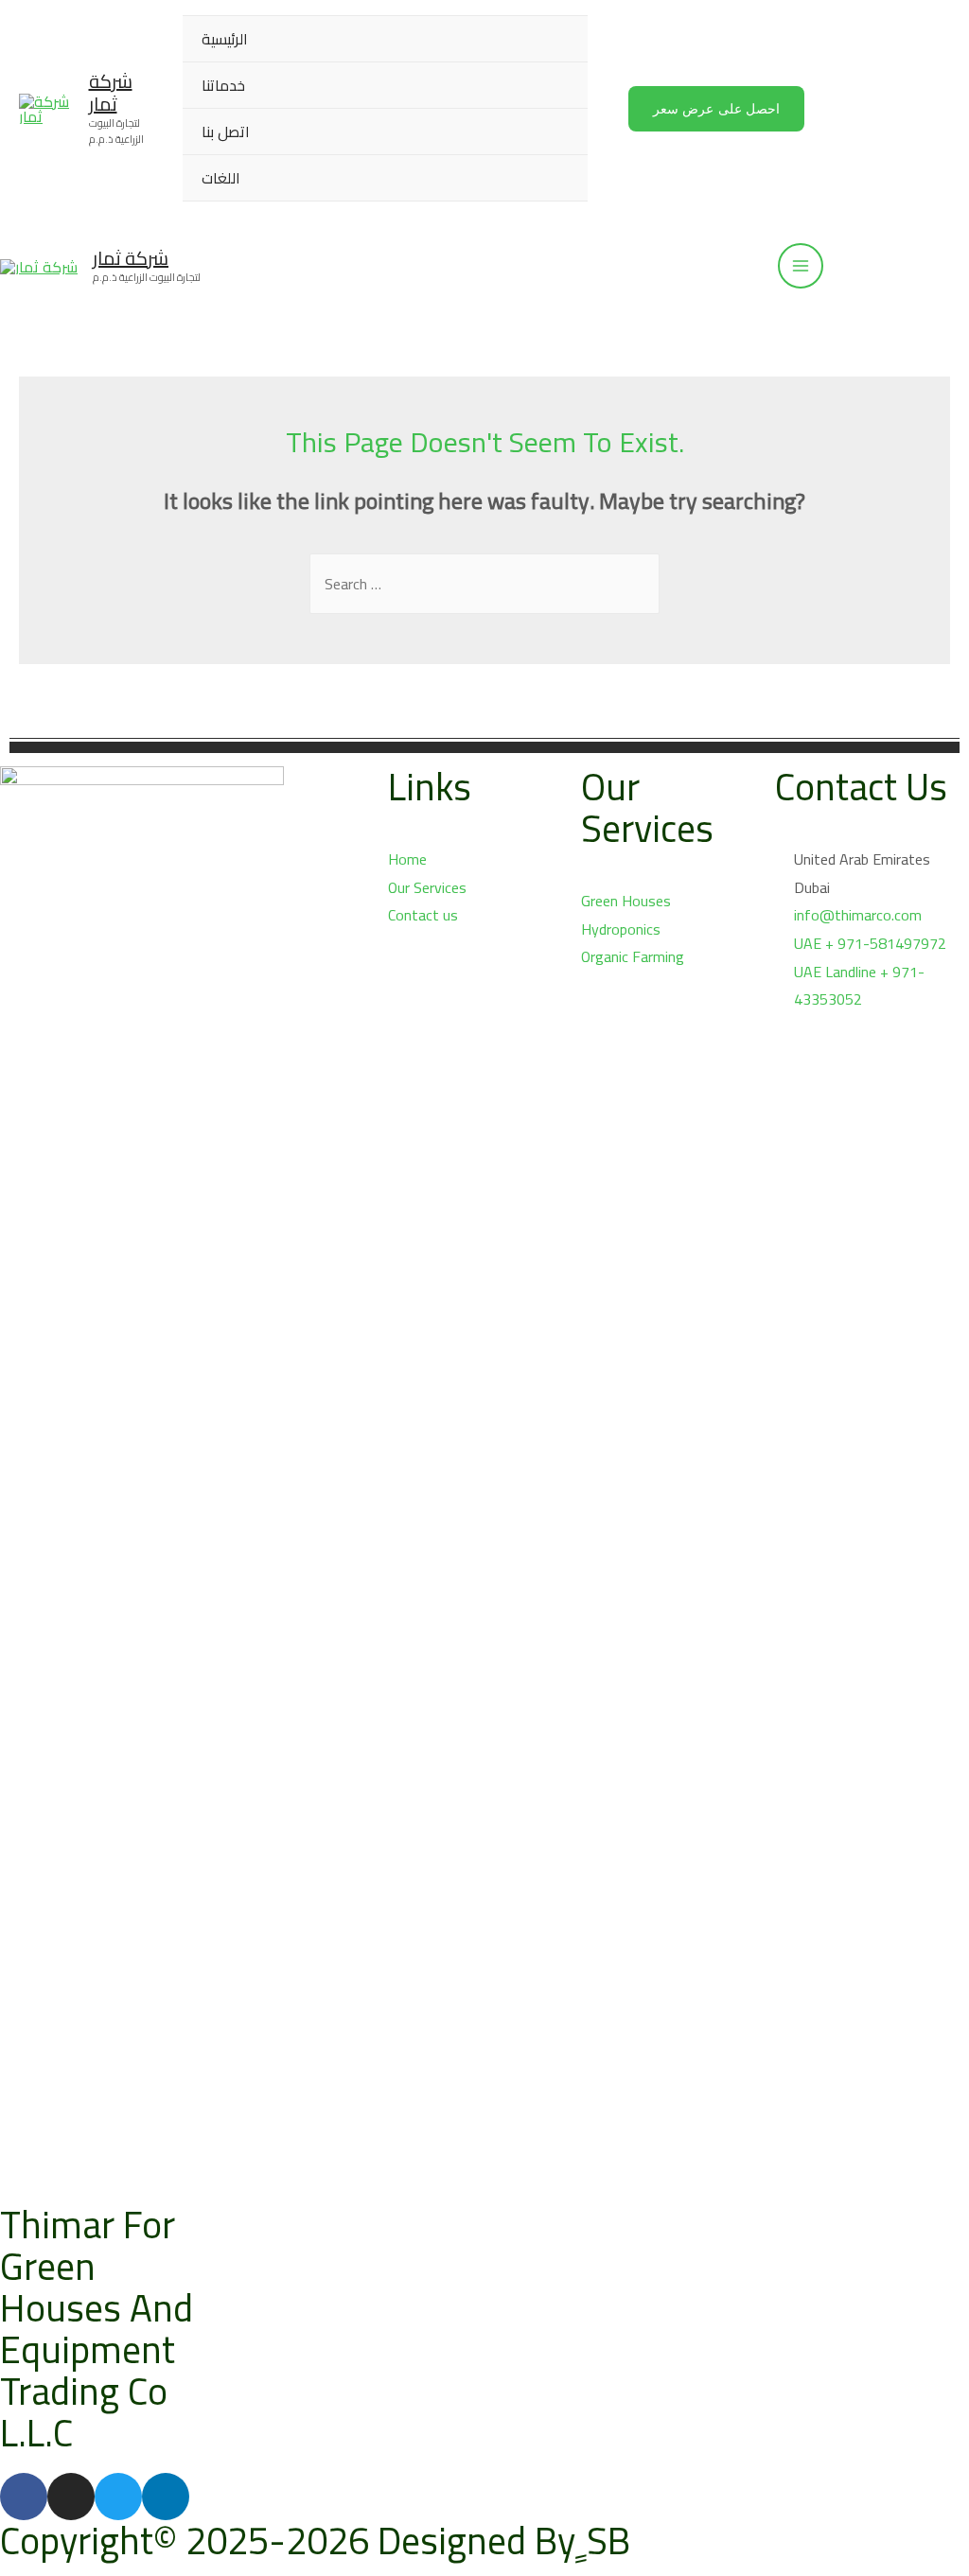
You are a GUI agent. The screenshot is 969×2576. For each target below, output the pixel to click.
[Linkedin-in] (166, 2497)
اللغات (221, 178)
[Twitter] (118, 2497)
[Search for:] (484, 584)
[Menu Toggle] (550, 84)
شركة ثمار (111, 92)
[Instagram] (71, 2497)
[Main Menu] (801, 266)
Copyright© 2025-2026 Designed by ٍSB (315, 2541)
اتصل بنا (226, 131)
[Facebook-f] (24, 2497)
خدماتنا (223, 85)
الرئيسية (225, 39)
